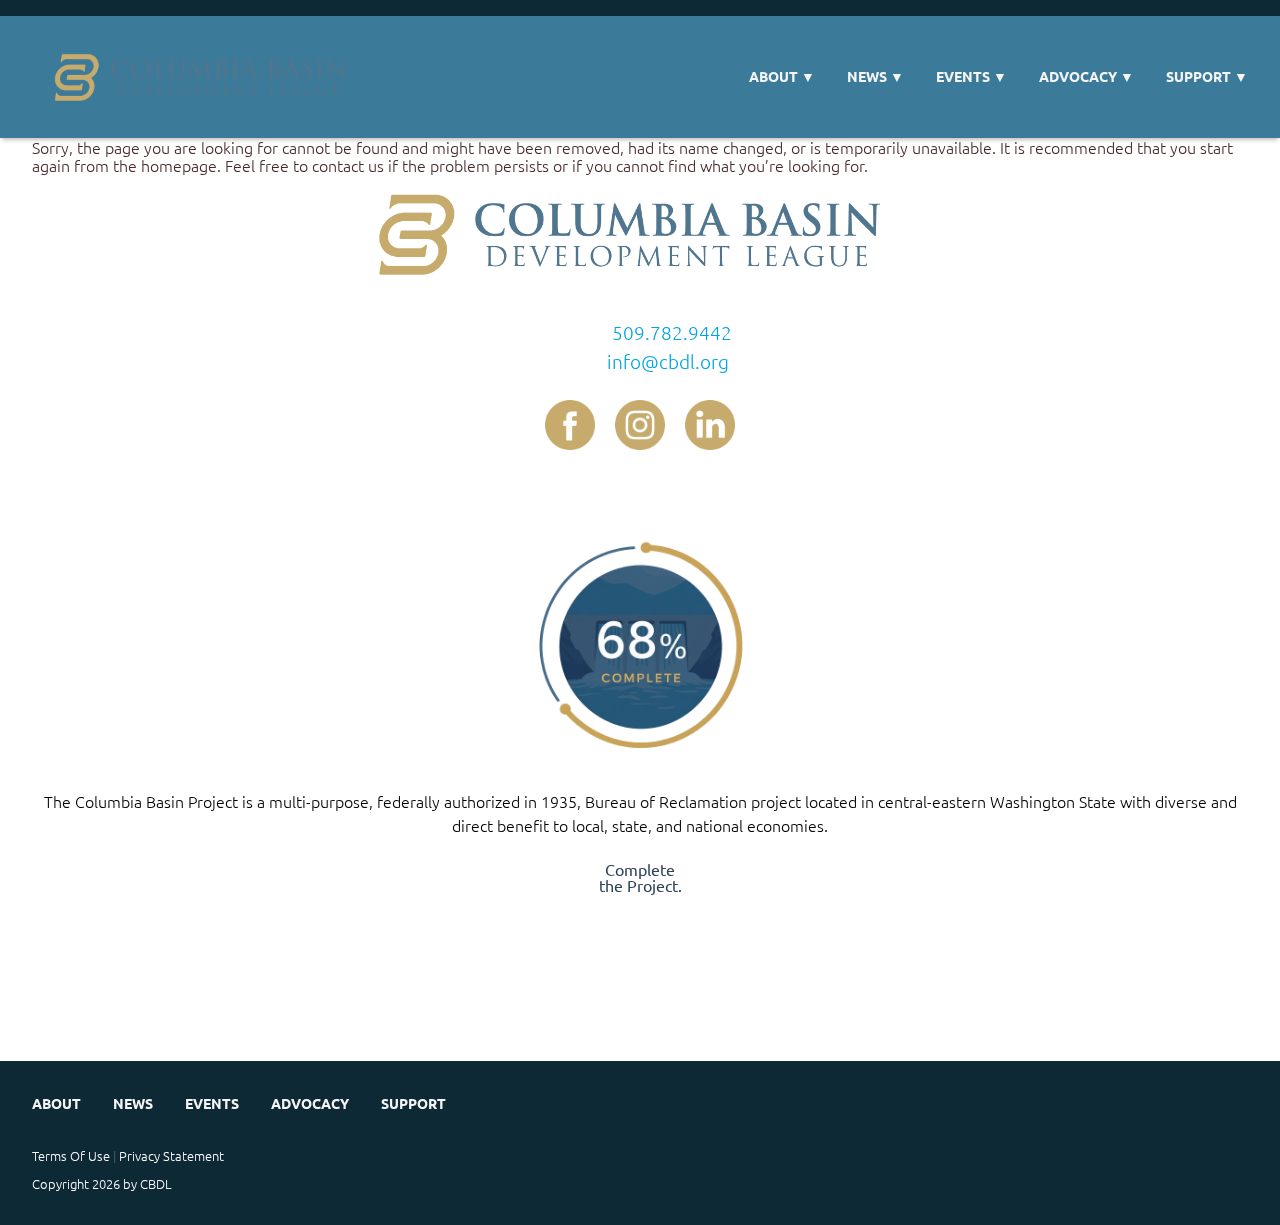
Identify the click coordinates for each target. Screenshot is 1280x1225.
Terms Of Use (71, 1155)
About (782, 76)
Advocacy (1086, 76)
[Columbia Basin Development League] (207, 77)
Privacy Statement (171, 1155)
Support (1207, 76)
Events (971, 76)
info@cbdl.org (668, 361)
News (875, 76)
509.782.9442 (672, 332)
